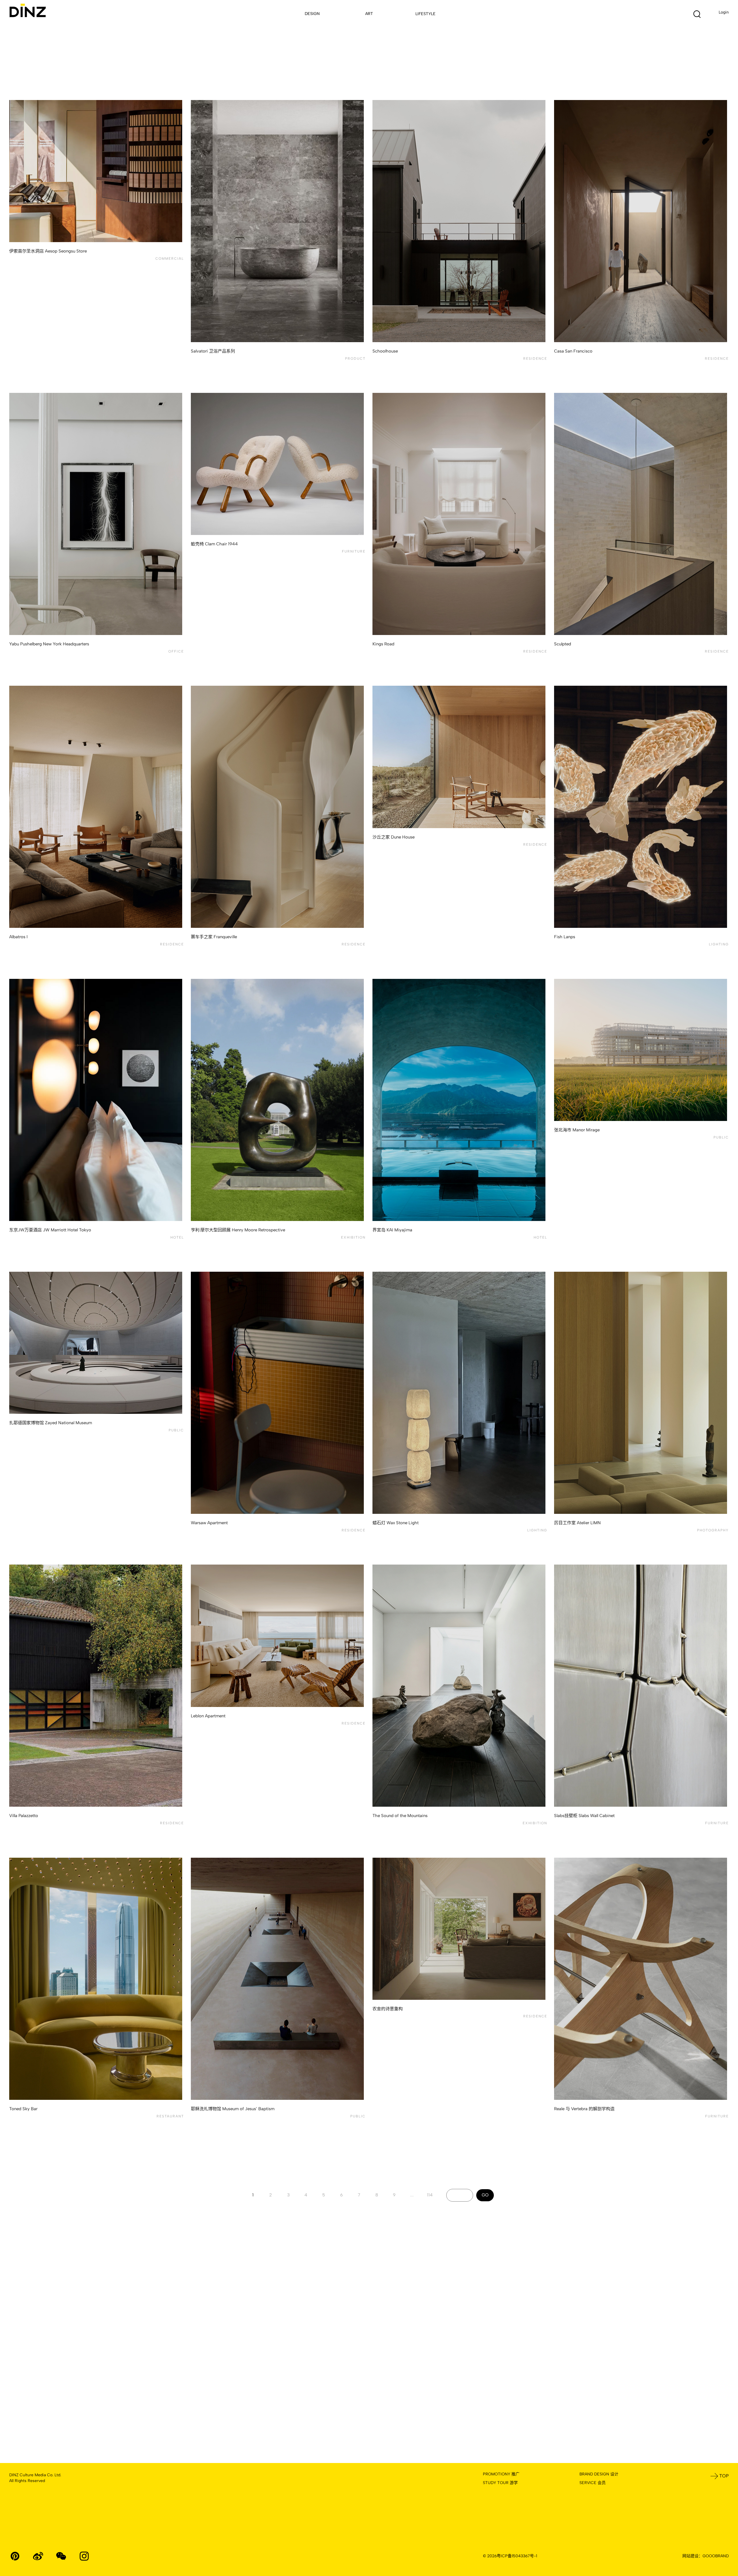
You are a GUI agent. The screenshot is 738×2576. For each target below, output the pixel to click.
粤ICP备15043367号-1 (517, 2556)
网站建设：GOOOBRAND (706, 2556)
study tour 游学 (500, 2483)
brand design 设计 (599, 2474)
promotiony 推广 (501, 2474)
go (485, 2195)
